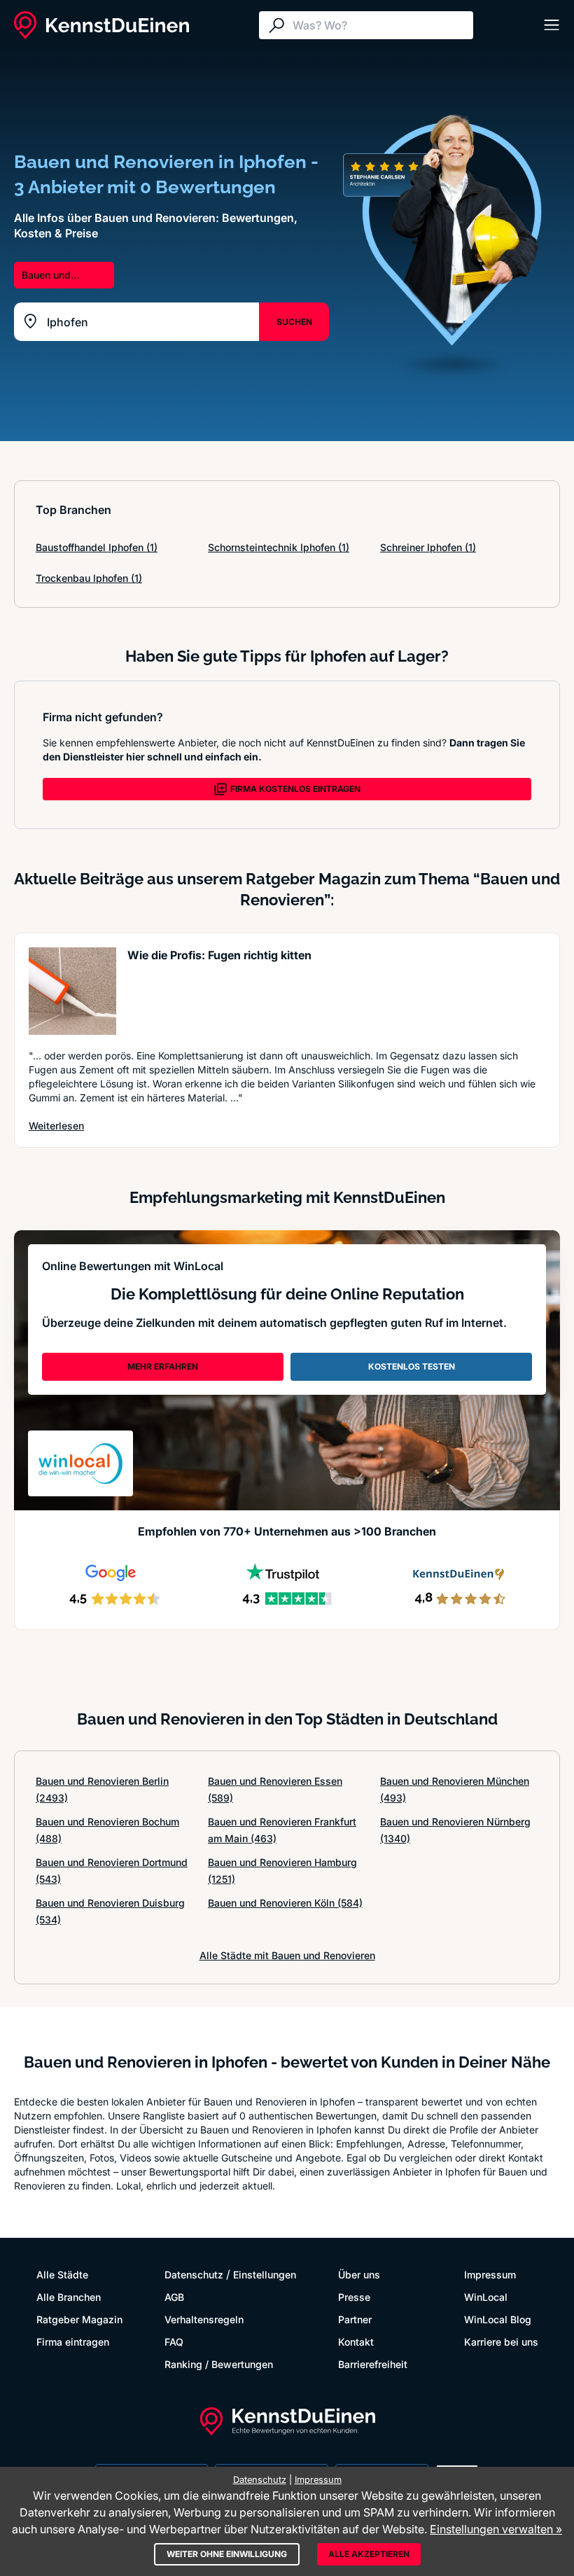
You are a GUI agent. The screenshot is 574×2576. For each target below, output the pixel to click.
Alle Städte (62, 2275)
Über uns (359, 2275)
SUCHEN (294, 322)
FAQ (174, 2342)
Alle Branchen (69, 2297)
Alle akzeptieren (369, 2554)
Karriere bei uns (501, 2342)
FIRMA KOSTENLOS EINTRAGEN (295, 789)
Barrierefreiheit (373, 2364)
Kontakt (356, 2342)
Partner (355, 2319)
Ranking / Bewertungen (219, 2364)
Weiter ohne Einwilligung (227, 2554)
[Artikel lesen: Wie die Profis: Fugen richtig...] (72, 991)
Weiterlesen (56, 1125)
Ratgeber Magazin (79, 2319)
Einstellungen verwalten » (496, 2529)
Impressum (490, 2275)
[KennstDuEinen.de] (101, 25)
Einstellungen (265, 2275)
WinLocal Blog (498, 2319)
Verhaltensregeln (204, 2319)
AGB (174, 2297)
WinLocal (486, 2297)
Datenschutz (194, 2275)
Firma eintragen (73, 2342)
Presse (354, 2297)
